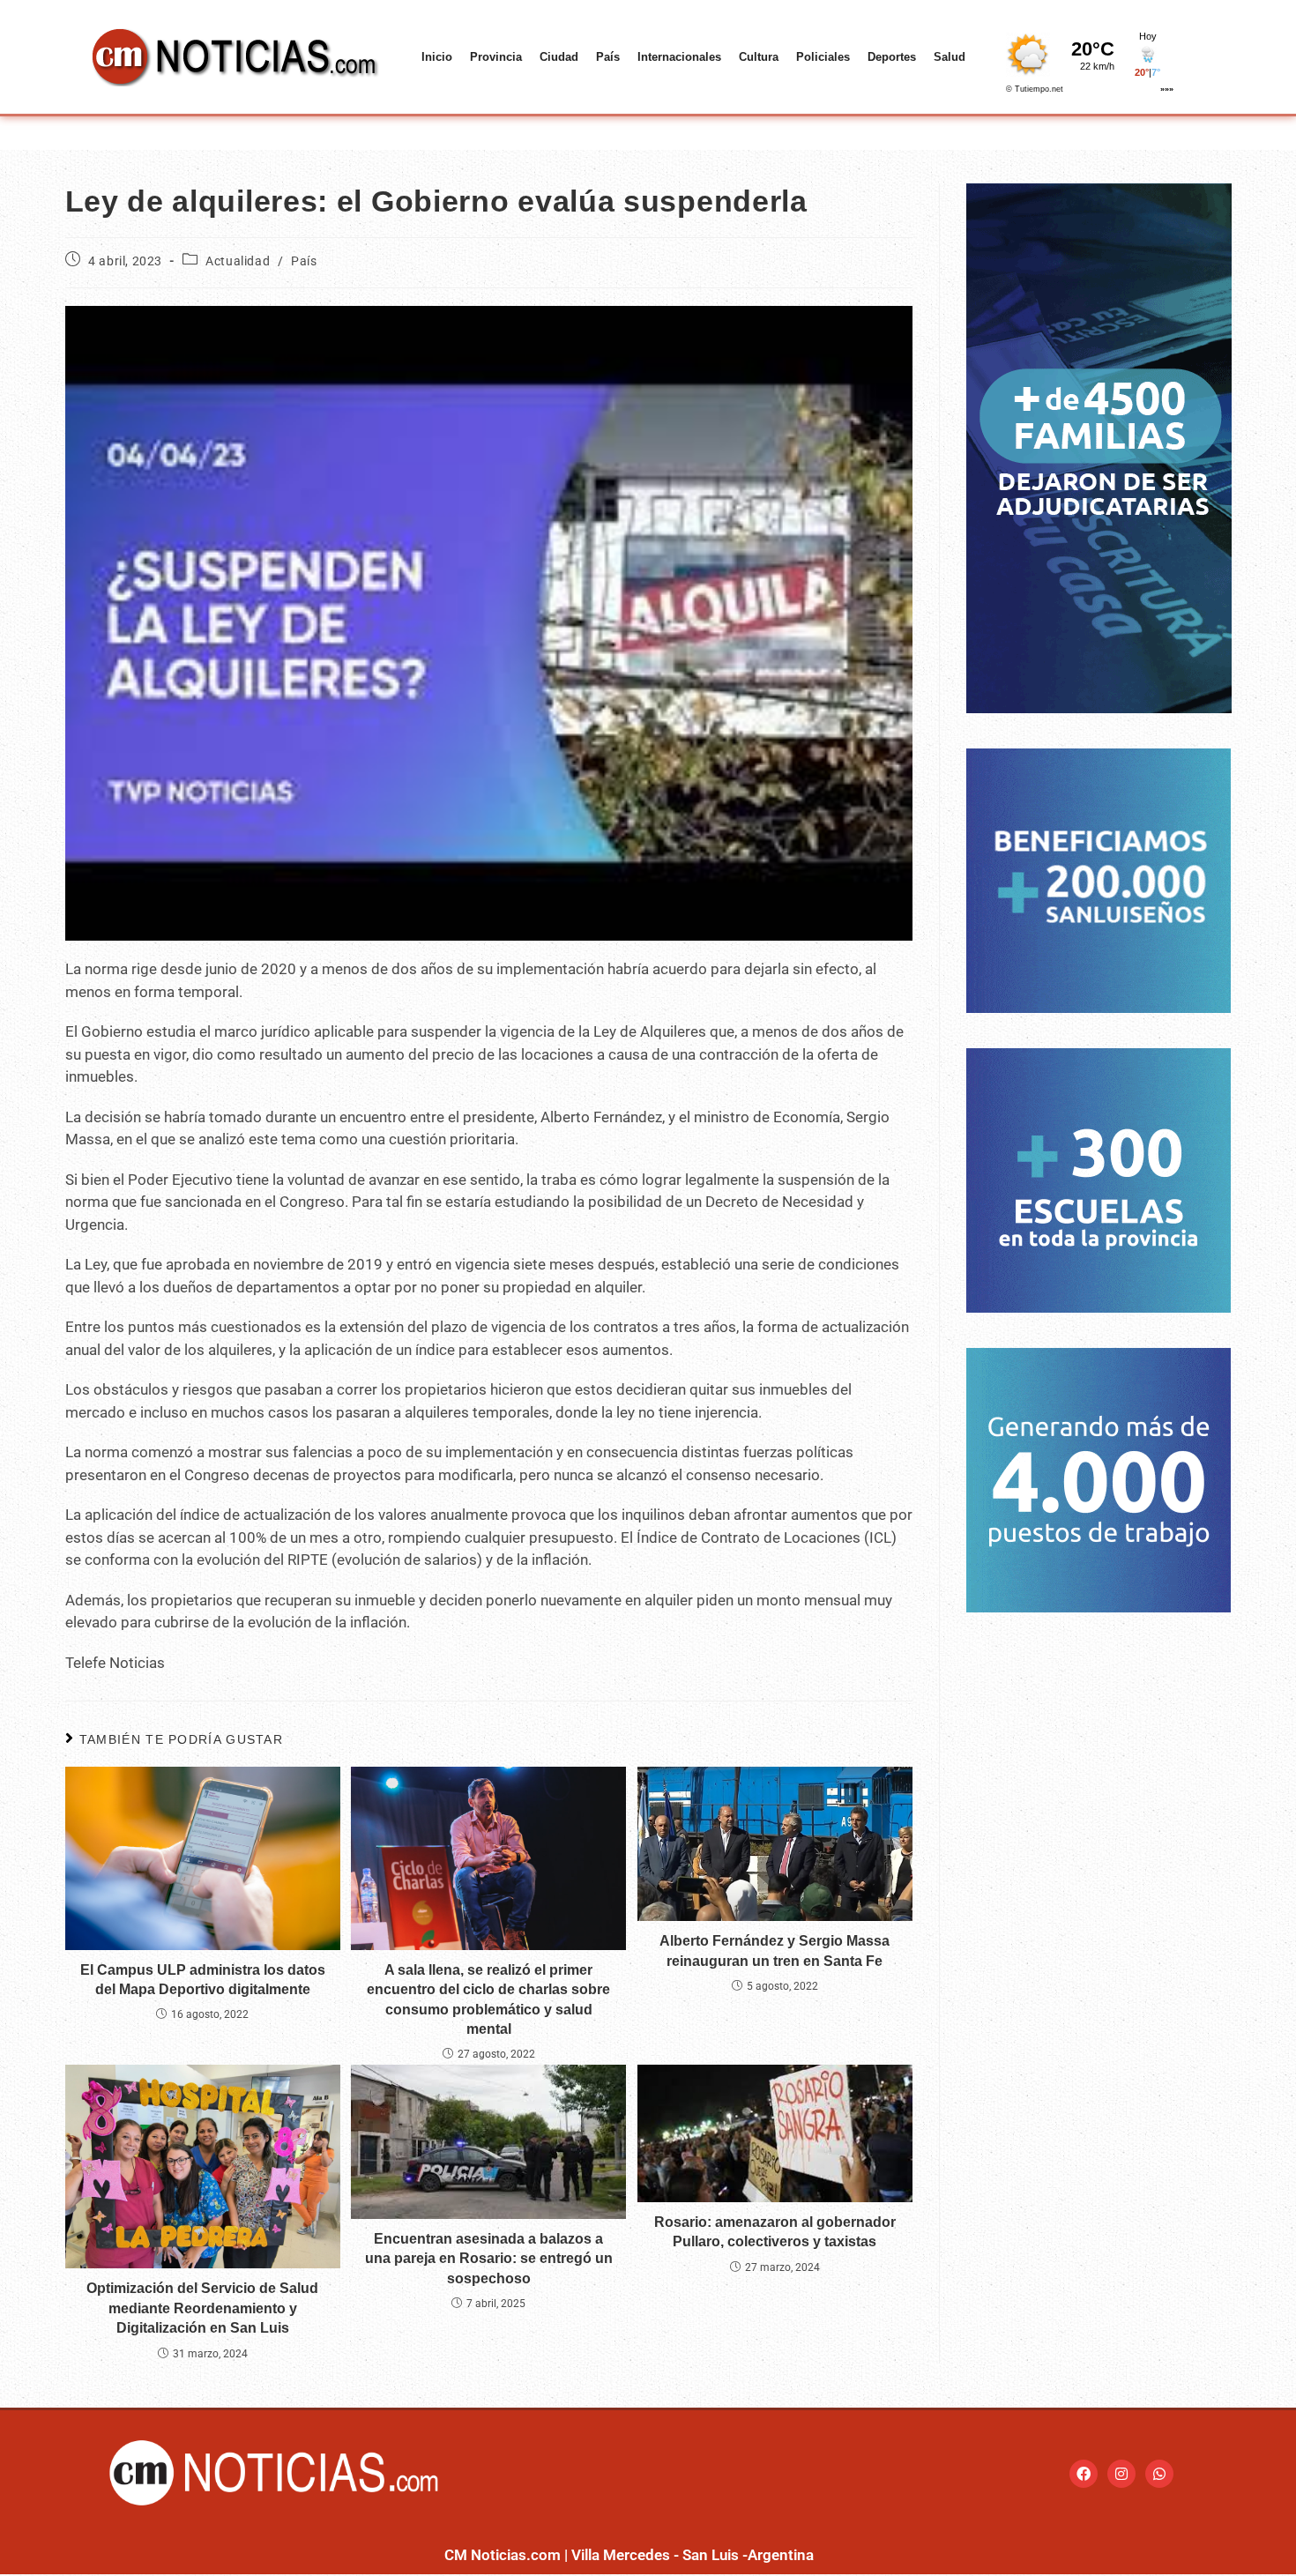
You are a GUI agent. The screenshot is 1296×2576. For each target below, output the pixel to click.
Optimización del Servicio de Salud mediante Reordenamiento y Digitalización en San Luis (202, 2308)
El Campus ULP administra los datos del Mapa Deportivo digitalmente (203, 1980)
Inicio (437, 57)
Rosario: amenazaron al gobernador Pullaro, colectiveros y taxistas (775, 2232)
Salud (950, 57)
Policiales (823, 57)
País (608, 57)
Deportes (892, 57)
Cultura (759, 57)
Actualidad (238, 261)
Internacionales (679, 57)
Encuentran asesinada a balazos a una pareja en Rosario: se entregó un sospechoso (489, 2259)
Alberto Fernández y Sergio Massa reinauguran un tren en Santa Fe (775, 1951)
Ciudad (559, 57)
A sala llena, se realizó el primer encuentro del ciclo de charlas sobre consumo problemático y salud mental (488, 1999)
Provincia (496, 57)
